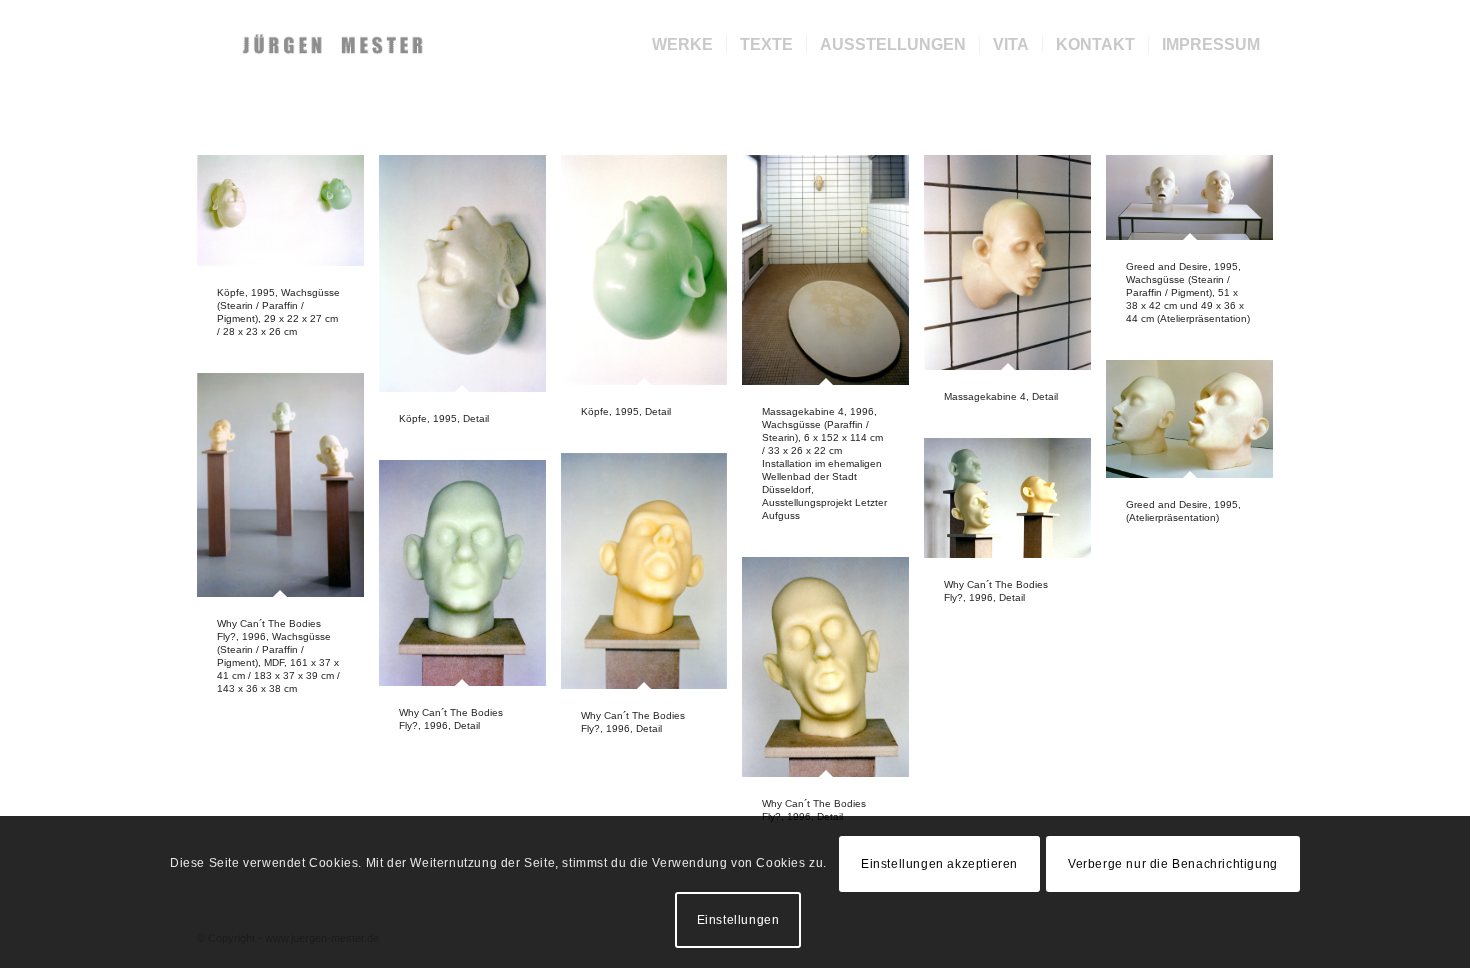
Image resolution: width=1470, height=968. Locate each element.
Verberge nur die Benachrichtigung (1173, 864)
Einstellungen (738, 920)
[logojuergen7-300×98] (335, 45)
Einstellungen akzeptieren (939, 864)
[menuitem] (682, 45)
